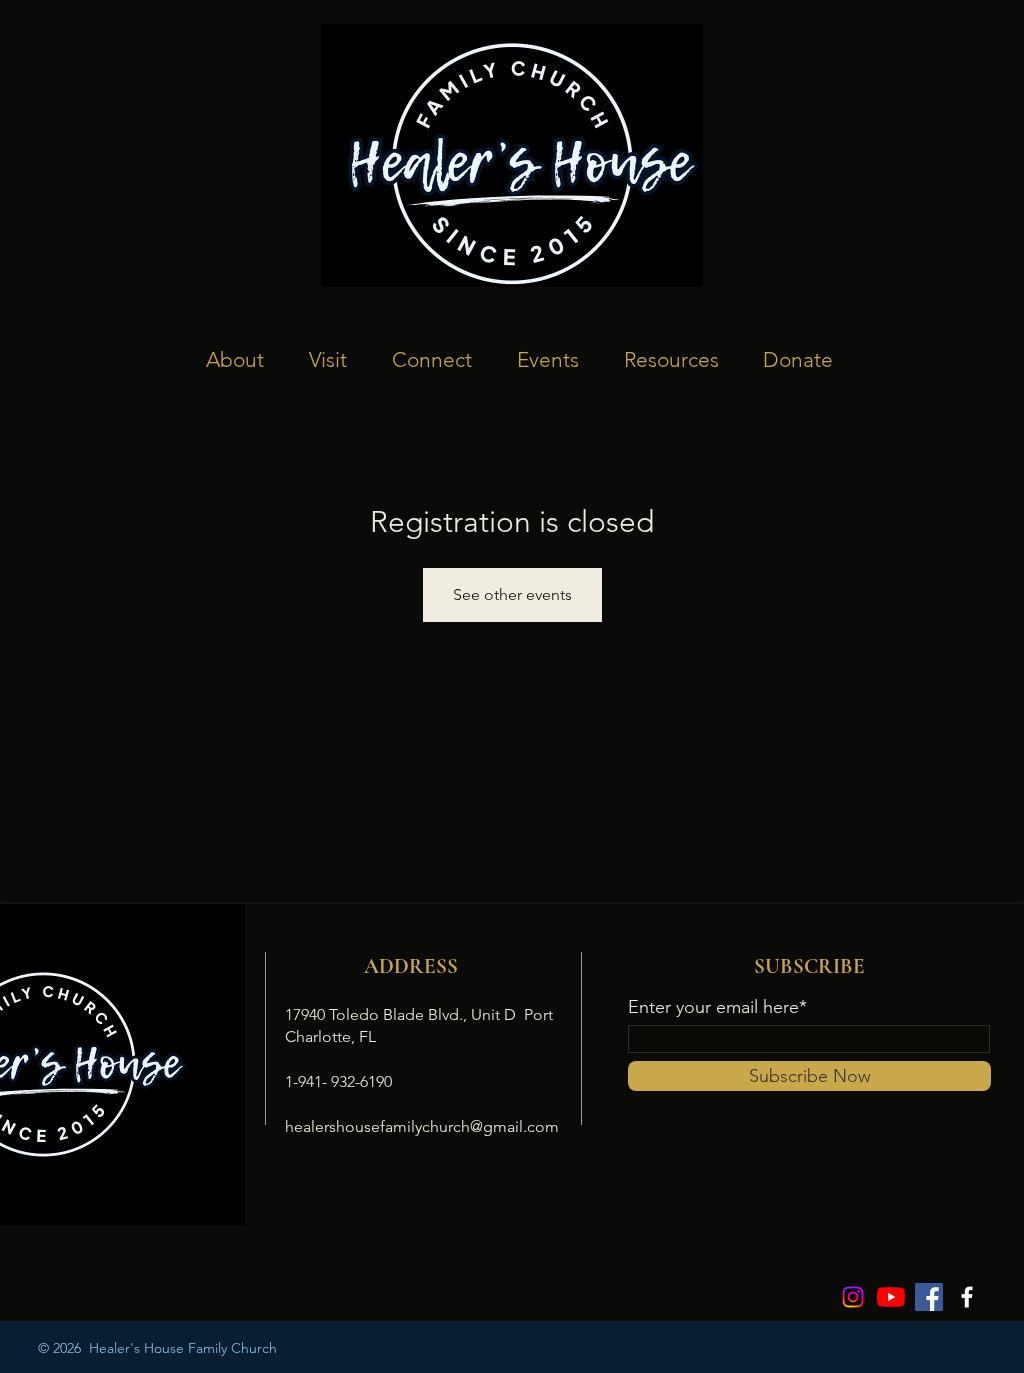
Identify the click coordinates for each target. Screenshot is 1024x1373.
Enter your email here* (717, 1007)
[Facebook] (929, 1297)
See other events (512, 594)
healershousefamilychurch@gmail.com (422, 1126)
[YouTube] (891, 1297)
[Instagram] (853, 1297)
